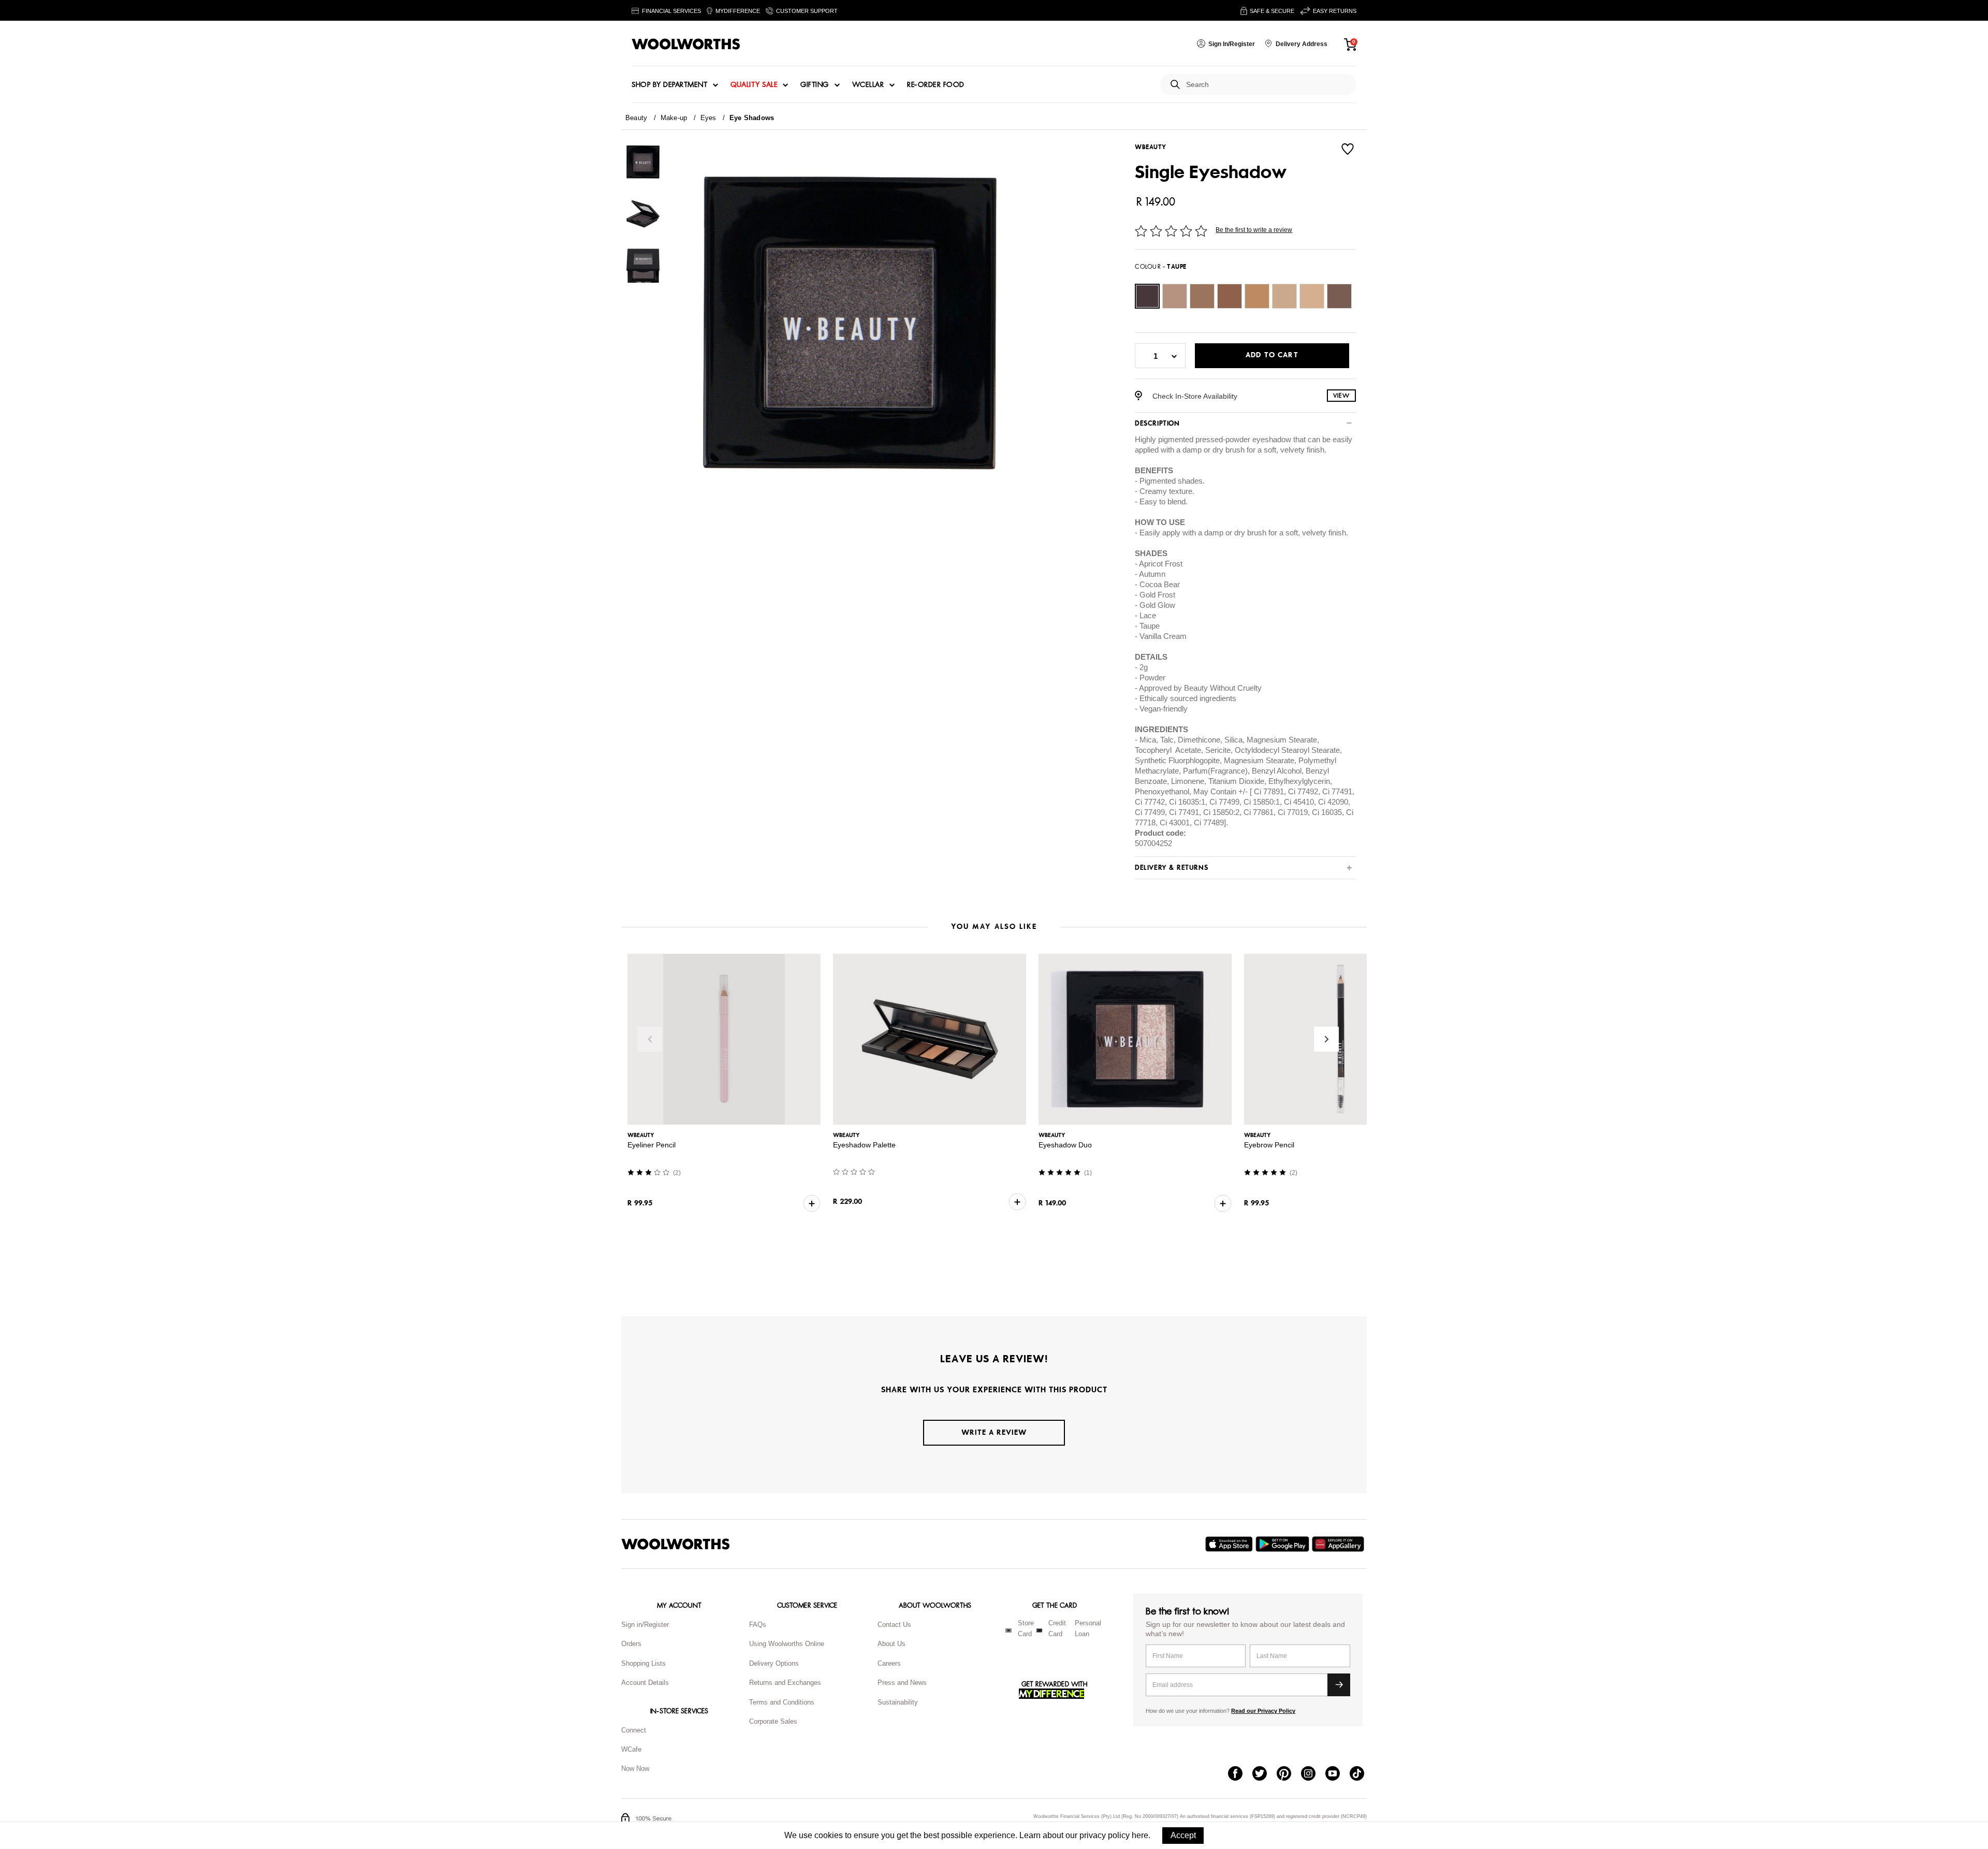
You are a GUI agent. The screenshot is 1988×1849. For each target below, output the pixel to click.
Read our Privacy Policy (1263, 1711)
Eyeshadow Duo (1077, 1145)
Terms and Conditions (782, 1702)
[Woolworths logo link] (686, 44)
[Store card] (1008, 1630)
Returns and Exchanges (785, 1683)
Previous (650, 1039)
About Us (891, 1644)
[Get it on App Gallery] (1339, 1544)
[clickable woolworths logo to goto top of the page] (676, 1544)
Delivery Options (774, 1663)
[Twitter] (1265, 1774)
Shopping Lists (644, 1663)
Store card (1026, 1628)
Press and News (902, 1683)
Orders (631, 1644)
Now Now (635, 1768)
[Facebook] (1240, 1774)
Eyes (708, 118)
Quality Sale (754, 85)
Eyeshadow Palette (870, 1145)
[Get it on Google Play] (1284, 1544)
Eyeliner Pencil (652, 1145)
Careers (889, 1663)
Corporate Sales (773, 1721)
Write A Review (994, 1432)
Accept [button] (1183, 1835)
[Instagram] (1313, 1774)
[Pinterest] (1289, 1774)
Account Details (645, 1683)
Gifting (815, 85)
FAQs (758, 1625)
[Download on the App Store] (1230, 1544)
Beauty (636, 118)
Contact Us (894, 1625)
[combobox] (1267, 85)
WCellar (868, 85)
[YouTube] (1337, 1774)
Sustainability (898, 1702)
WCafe (631, 1749)
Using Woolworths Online (787, 1644)
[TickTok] (1362, 1774)
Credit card (1057, 1628)
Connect (634, 1730)
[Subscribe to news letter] (1339, 1685)
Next (1326, 1039)
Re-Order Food (936, 85)
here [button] (1140, 1835)
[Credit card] (1039, 1630)
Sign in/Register (645, 1625)
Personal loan (1088, 1628)
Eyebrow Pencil (1286, 1145)
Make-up (674, 118)
